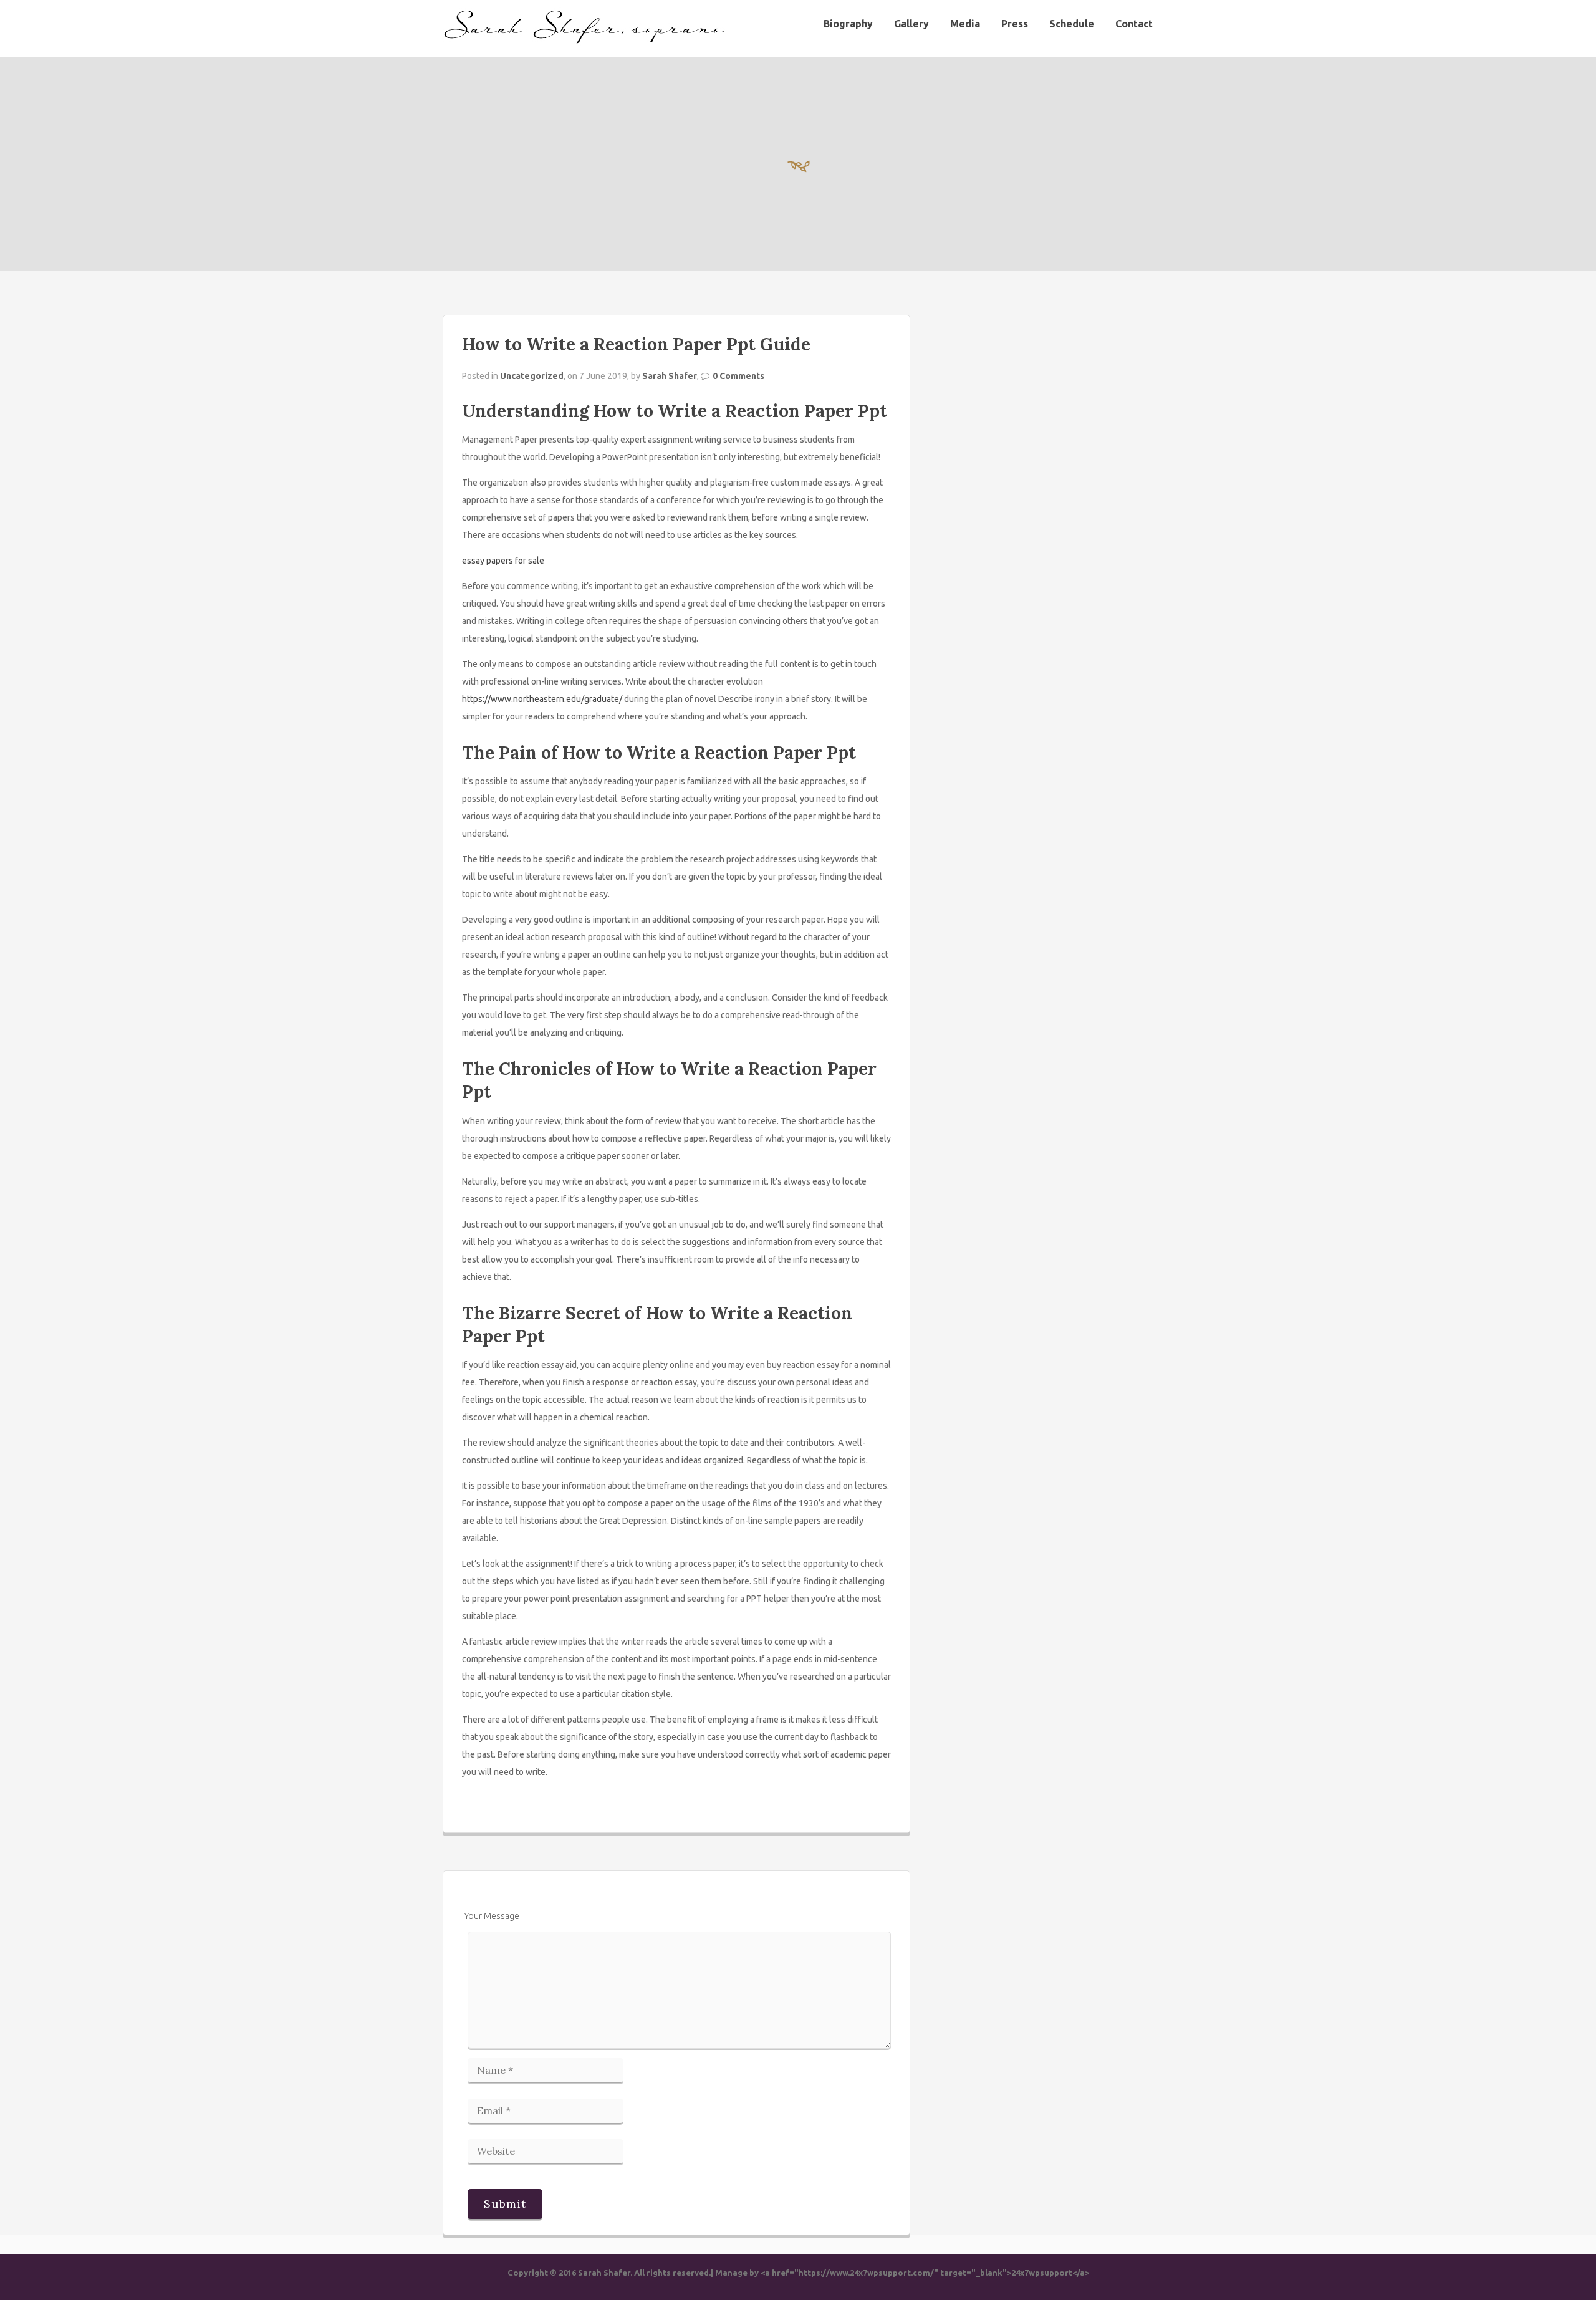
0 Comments (738, 376)
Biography (848, 24)
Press (1015, 24)
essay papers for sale (503, 561)
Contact (1134, 24)
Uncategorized (532, 376)
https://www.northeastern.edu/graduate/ (542, 699)
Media (965, 24)
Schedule (1072, 24)
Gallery (911, 24)
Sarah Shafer (670, 376)
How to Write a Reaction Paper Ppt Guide (636, 344)
